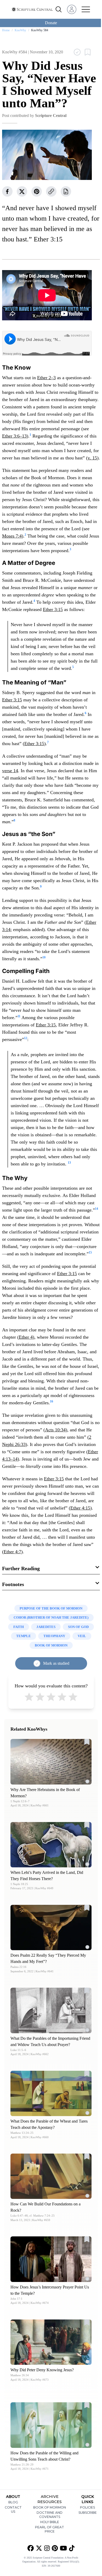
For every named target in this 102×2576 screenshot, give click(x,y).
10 (44, 957)
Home (6, 30)
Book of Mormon (50, 2507)
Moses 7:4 (12, 536)
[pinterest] (37, 191)
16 (52, 1401)
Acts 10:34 (55, 1430)
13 (69, 1163)
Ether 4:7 (12, 1552)
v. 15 (92, 458)
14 (97, 1209)
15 (90, 1252)
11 (19, 1016)
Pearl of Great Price (50, 2529)
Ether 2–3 (46, 378)
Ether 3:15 (53, 609)
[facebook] (7, 191)
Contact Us (13, 2509)
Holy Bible (50, 2522)
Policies (87, 2507)
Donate (51, 23)
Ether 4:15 (80, 1508)
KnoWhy (20, 30)
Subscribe (88, 2513)
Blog (13, 2502)
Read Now (51, 1761)
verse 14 (10, 771)
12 (26, 1038)
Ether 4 (26, 1337)
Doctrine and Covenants (50, 2515)
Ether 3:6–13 (14, 436)
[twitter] (22, 191)
